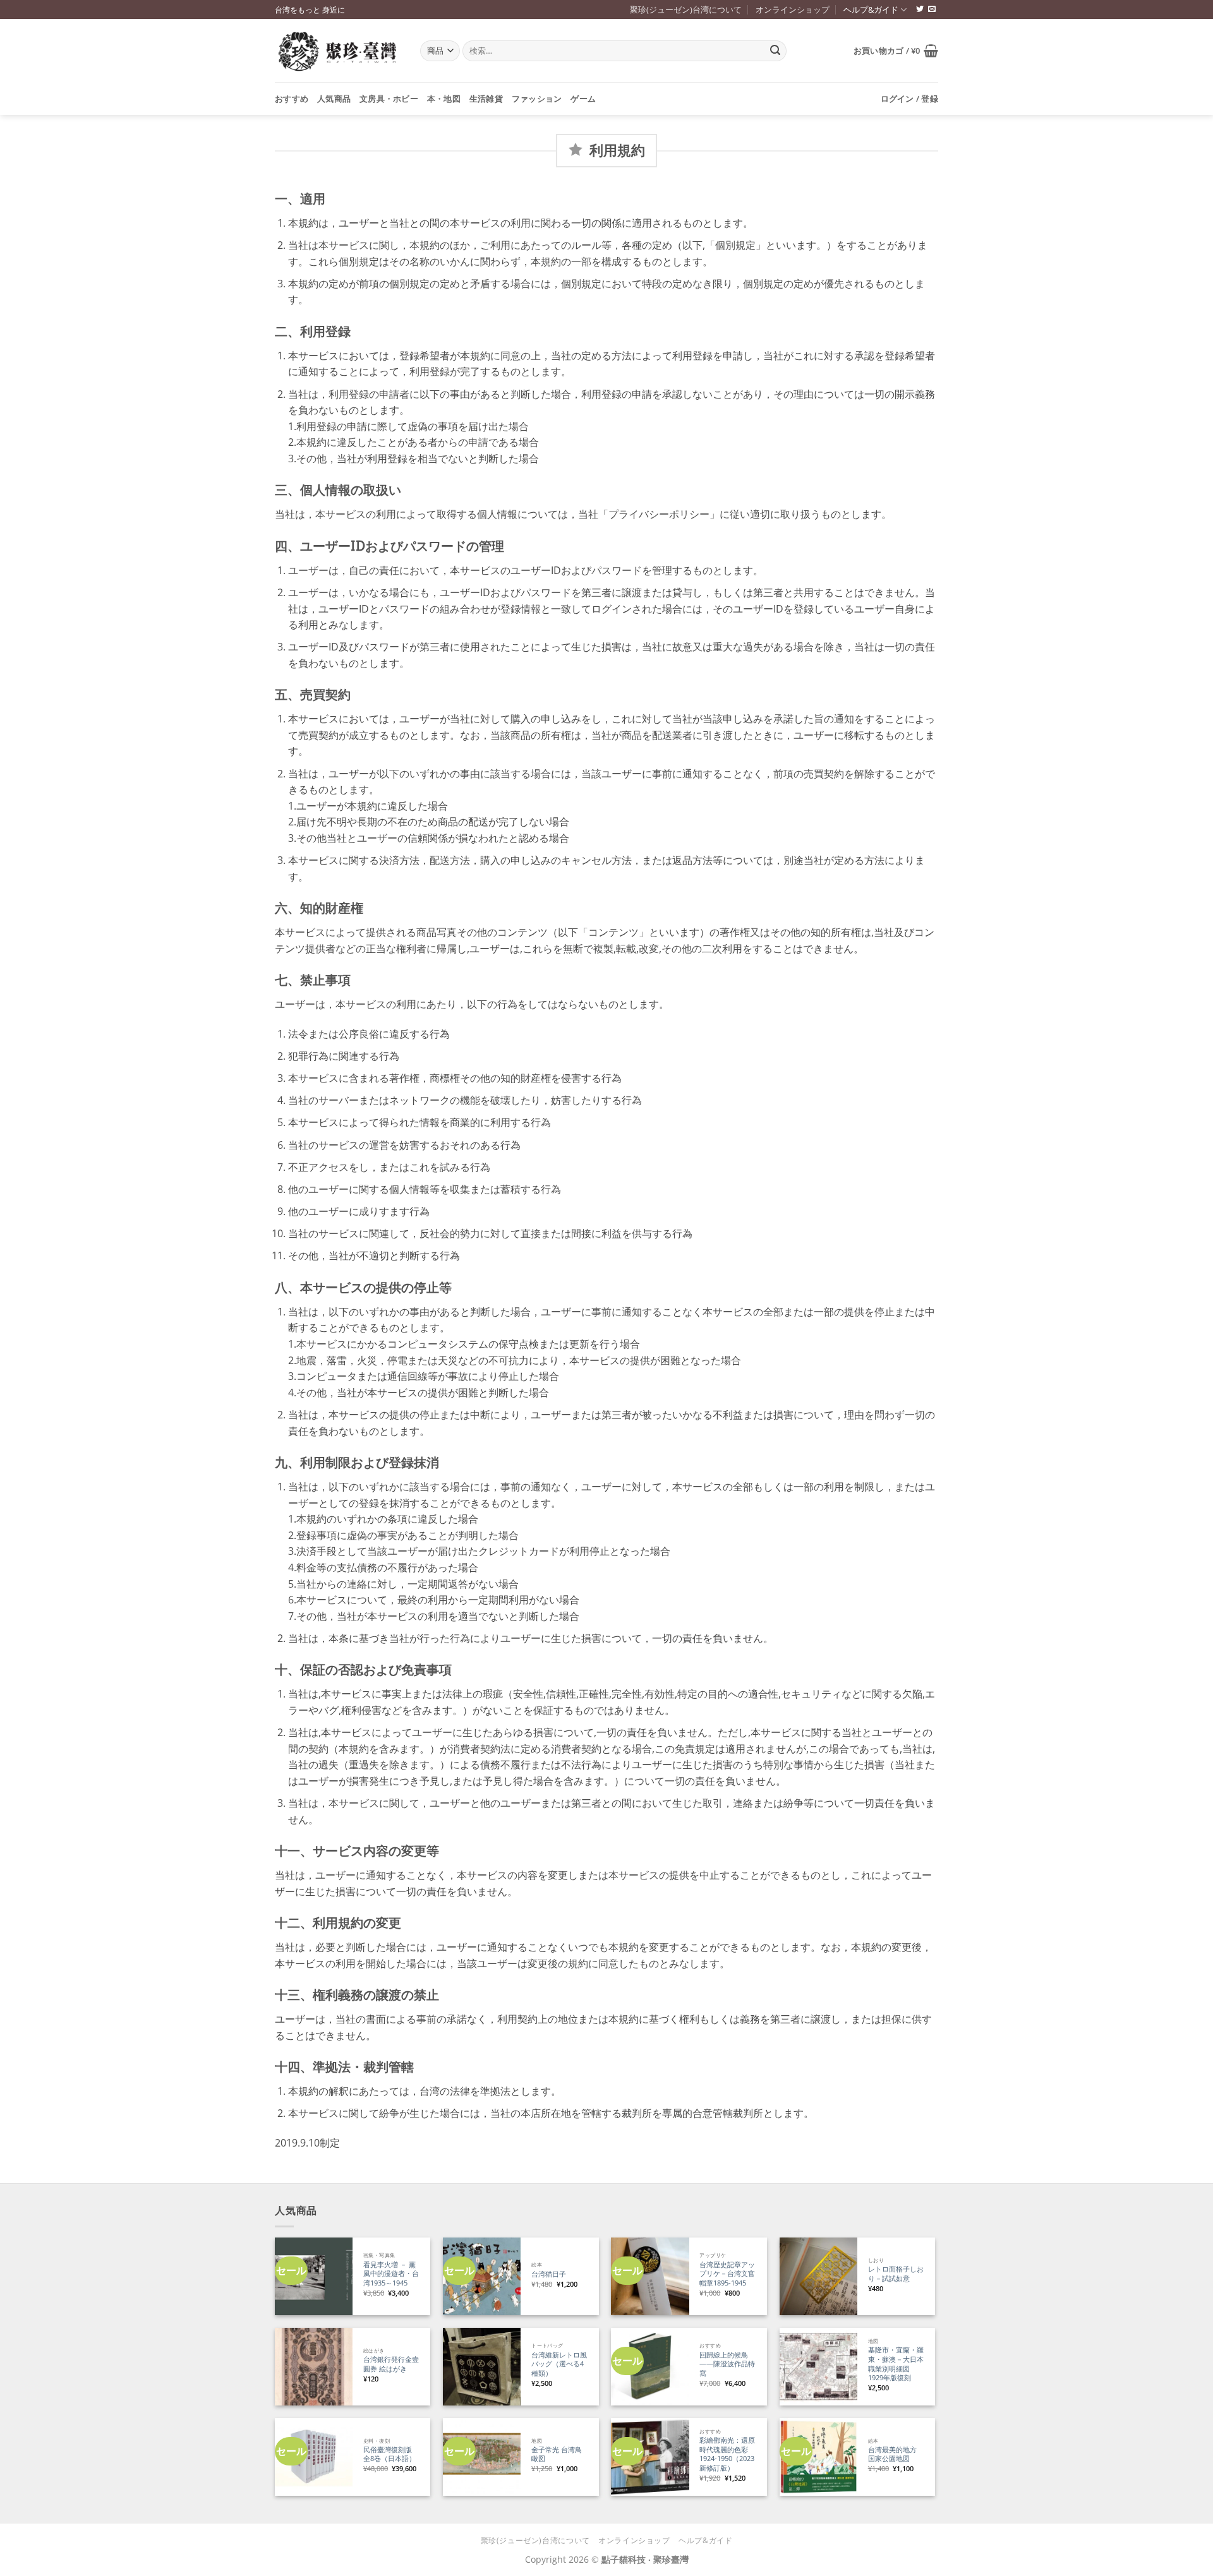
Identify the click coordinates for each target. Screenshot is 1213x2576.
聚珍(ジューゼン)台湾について (686, 9)
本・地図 (444, 99)
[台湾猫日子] (482, 2276)
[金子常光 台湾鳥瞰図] (482, 2457)
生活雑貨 (486, 99)
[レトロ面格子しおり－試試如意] (818, 2276)
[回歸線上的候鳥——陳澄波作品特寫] (650, 2367)
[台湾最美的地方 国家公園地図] (818, 2457)
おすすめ (292, 99)
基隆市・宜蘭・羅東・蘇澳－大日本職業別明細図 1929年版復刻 (896, 2364)
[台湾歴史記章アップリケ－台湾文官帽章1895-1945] (650, 2276)
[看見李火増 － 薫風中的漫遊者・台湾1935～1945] (314, 2276)
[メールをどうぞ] (932, 9)
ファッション (537, 99)
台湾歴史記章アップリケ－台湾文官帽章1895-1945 (727, 2274)
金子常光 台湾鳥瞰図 (557, 2454)
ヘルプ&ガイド (871, 9)
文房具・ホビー (389, 99)
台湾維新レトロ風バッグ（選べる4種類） (559, 2364)
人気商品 (334, 99)
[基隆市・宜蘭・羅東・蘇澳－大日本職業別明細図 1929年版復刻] (818, 2367)
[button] (896, 51)
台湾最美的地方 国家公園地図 (896, 2454)
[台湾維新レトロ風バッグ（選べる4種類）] (482, 2367)
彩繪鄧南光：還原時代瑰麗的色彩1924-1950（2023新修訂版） (727, 2454)
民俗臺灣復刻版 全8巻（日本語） (389, 2454)
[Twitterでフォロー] (920, 9)
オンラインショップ (793, 9)
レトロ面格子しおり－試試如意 (896, 2274)
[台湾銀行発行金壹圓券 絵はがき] (314, 2367)
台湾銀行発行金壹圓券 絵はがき (391, 2364)
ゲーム (583, 99)
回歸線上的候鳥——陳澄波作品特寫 (727, 2364)
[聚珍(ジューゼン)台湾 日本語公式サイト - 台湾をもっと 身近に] (338, 51)
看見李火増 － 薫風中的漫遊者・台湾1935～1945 (391, 2274)
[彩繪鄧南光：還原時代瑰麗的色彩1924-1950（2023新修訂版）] (650, 2457)
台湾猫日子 (549, 2274)
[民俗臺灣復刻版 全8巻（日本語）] (314, 2457)
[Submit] (775, 51)
